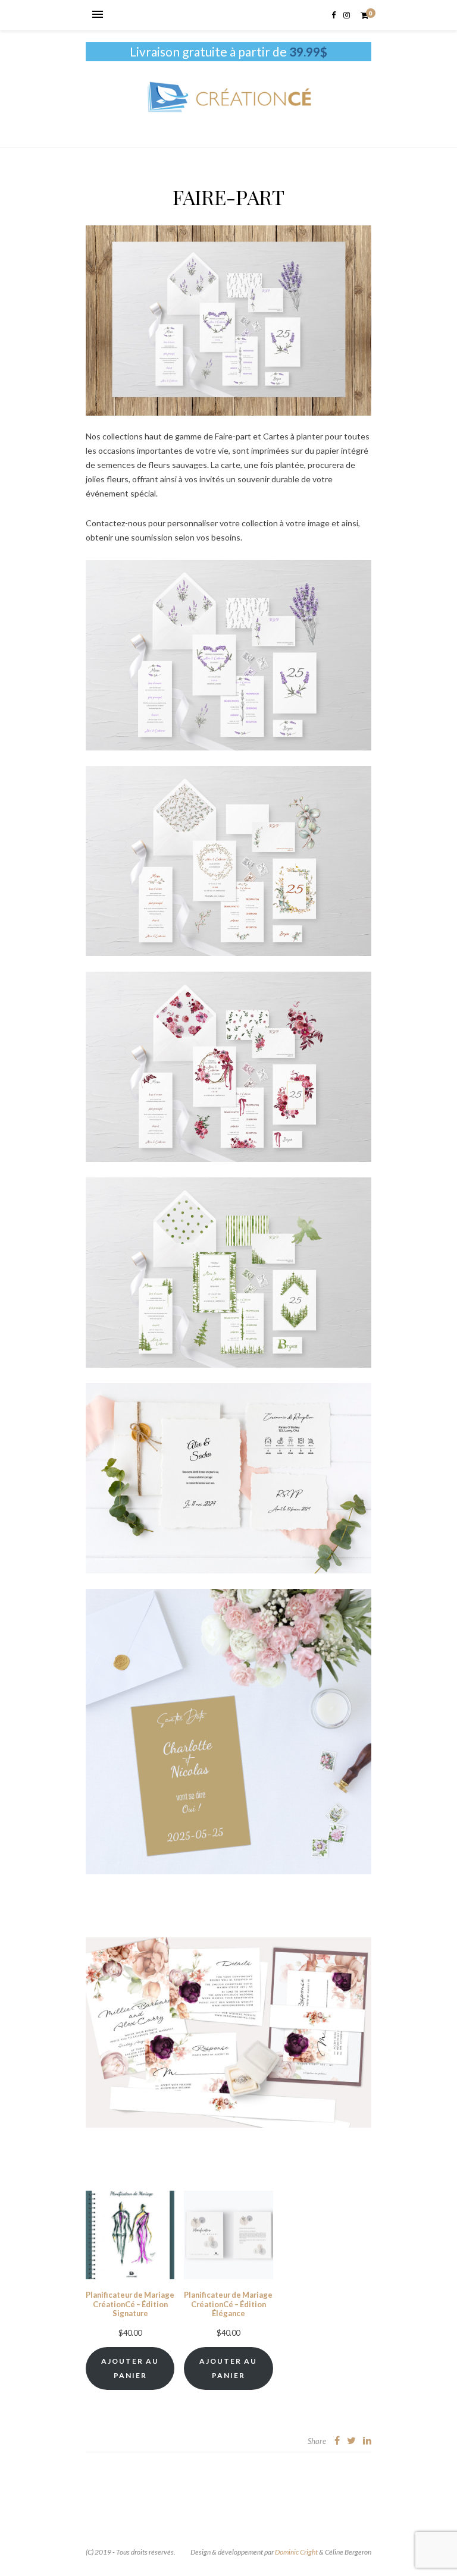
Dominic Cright (296, 2552)
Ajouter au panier (130, 2368)
